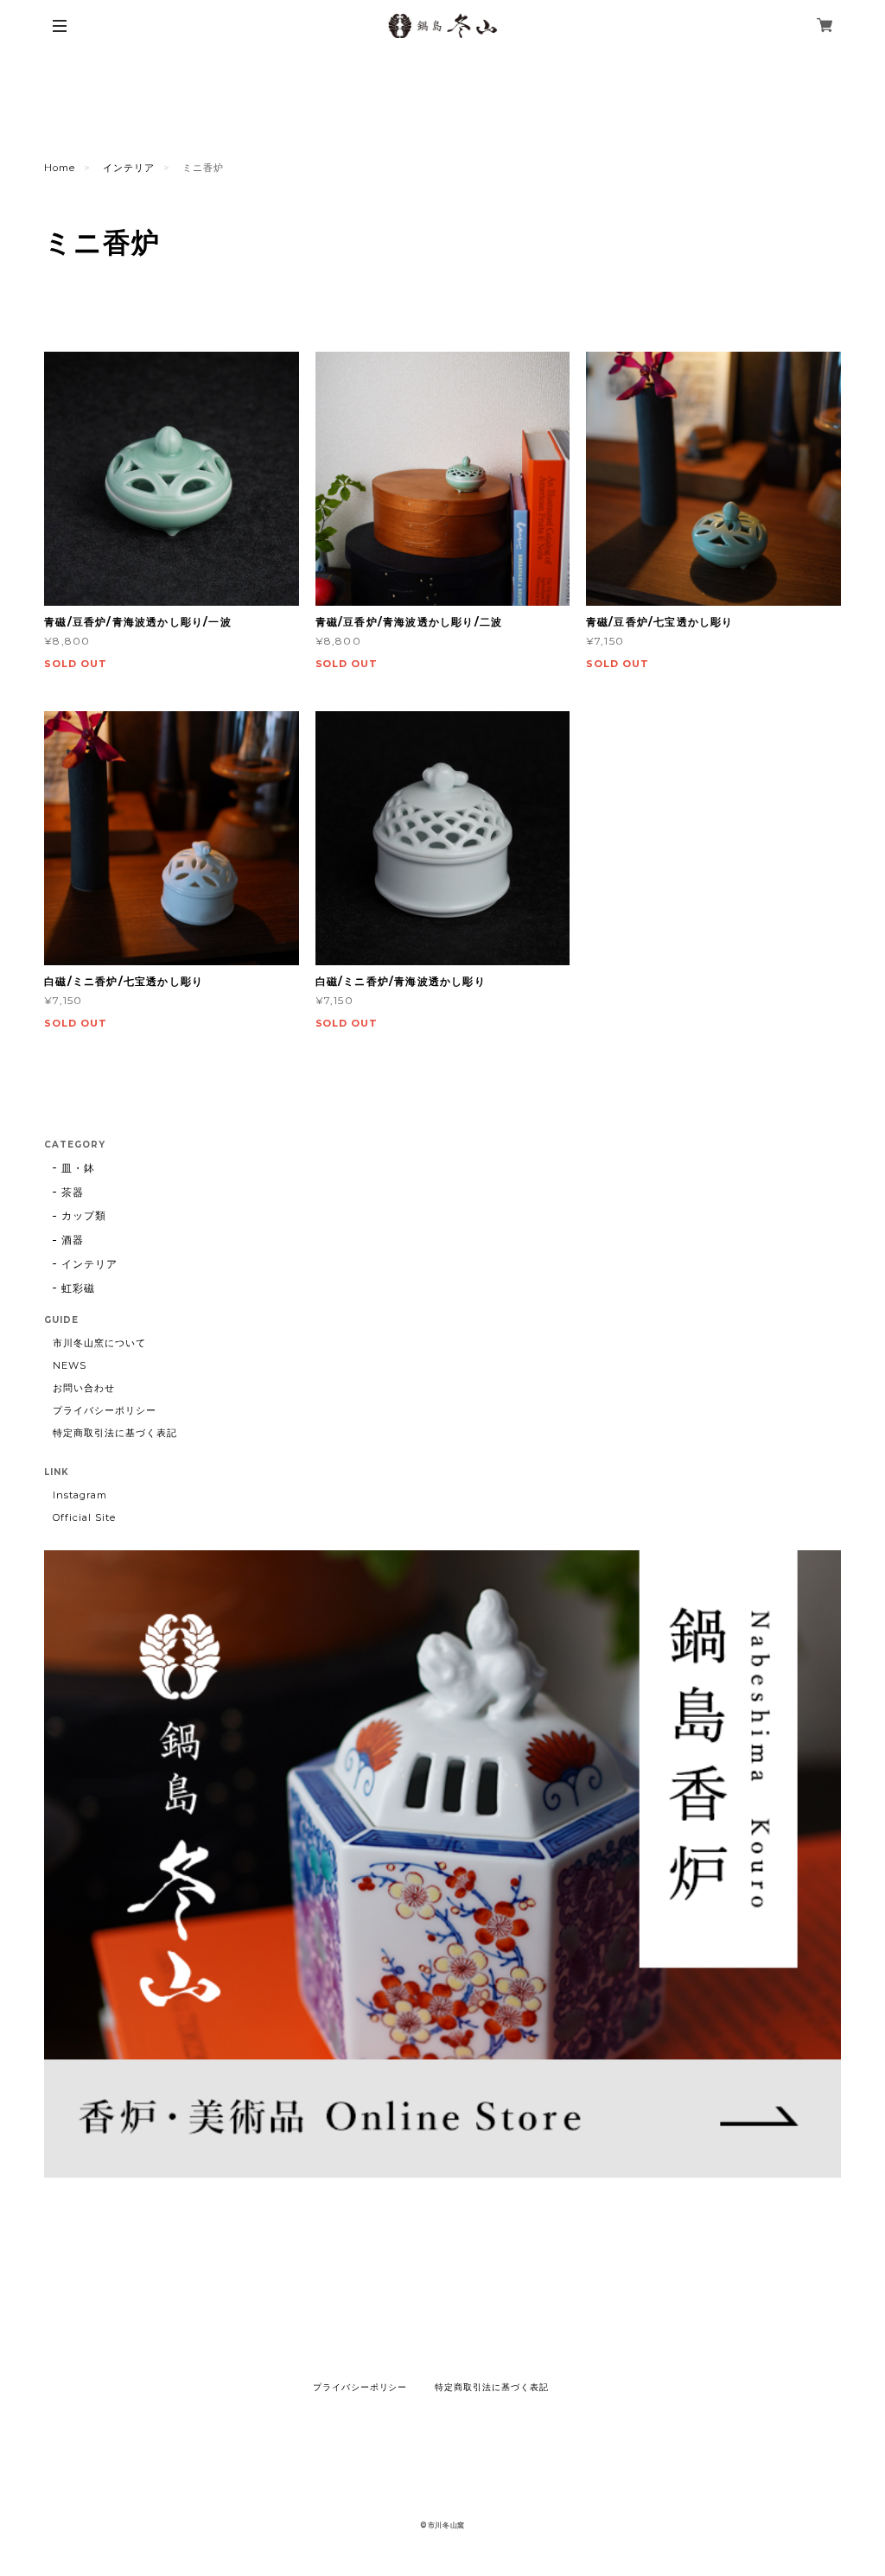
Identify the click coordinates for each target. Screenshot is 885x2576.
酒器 (73, 1240)
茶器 (73, 1192)
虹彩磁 (78, 1288)
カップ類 (84, 1215)
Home (60, 168)
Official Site (84, 1517)
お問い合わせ (84, 1388)
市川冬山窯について (99, 1343)
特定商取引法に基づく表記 (115, 1433)
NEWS (70, 1365)
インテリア (129, 168)
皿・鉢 (78, 1168)
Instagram (80, 1495)
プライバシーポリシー (105, 1410)
